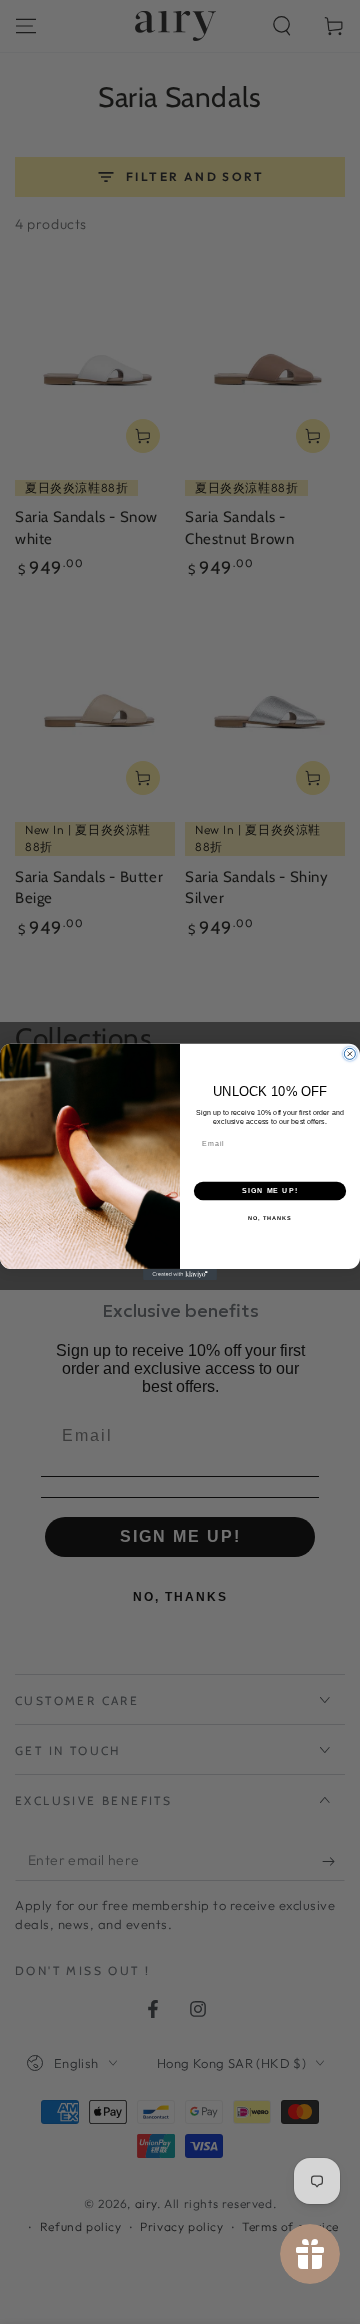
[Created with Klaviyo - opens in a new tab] (180, 1274)
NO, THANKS (270, 1218)
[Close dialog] (349, 1054)
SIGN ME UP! (270, 1191)
